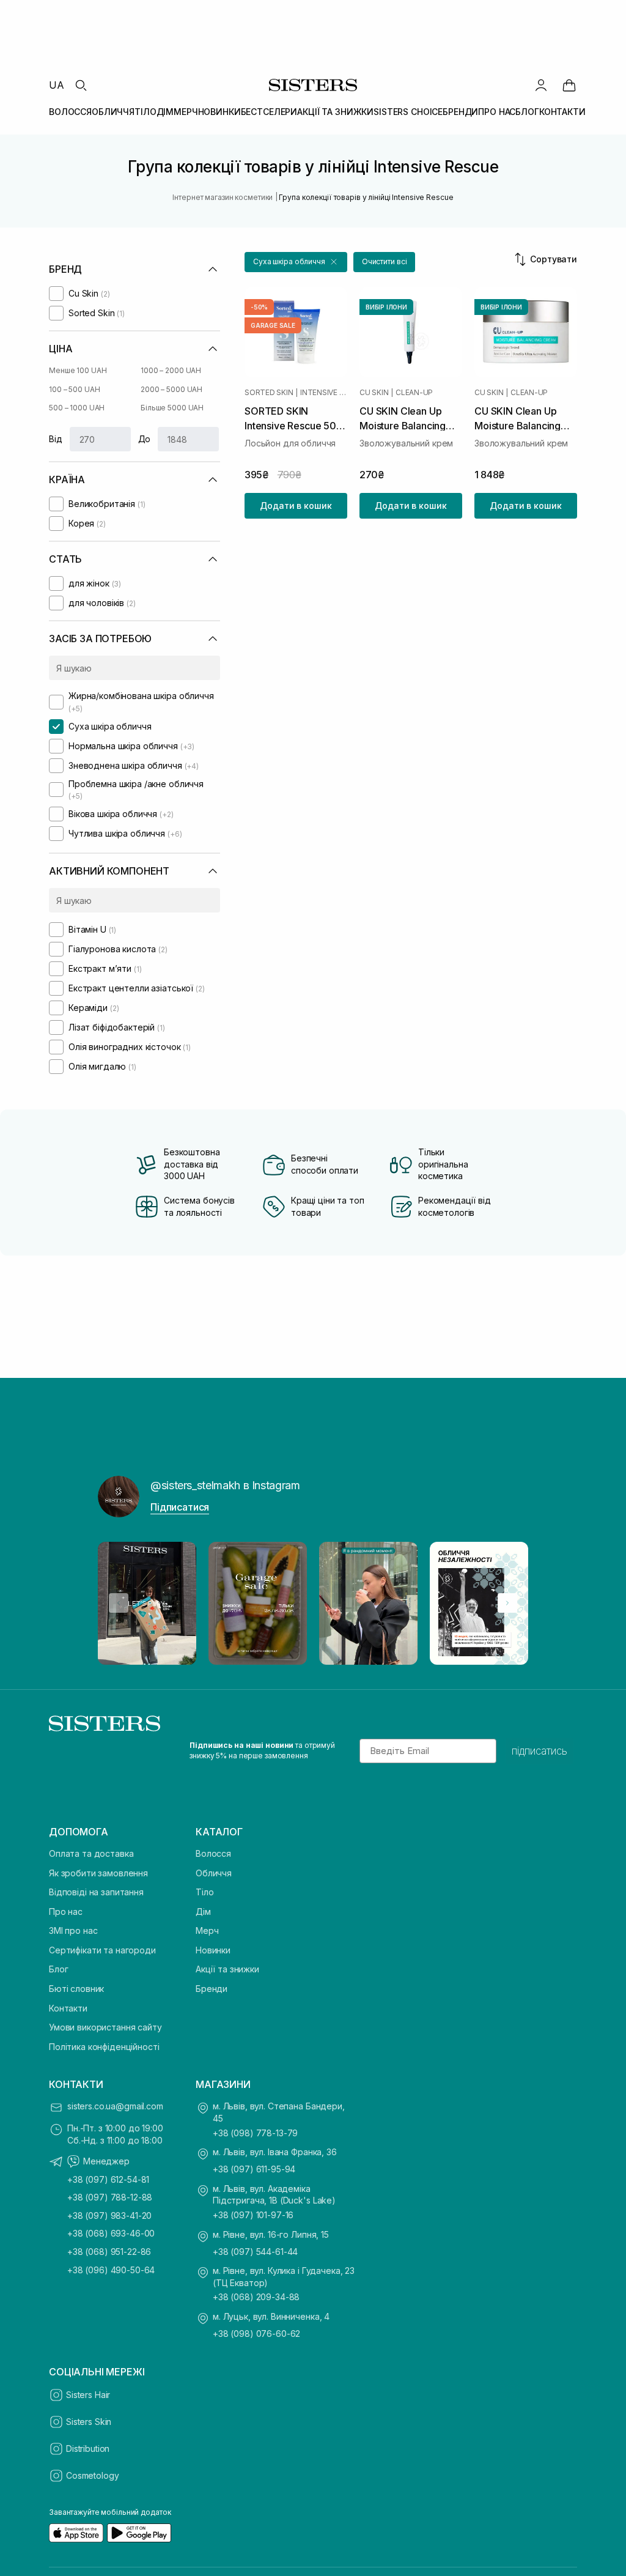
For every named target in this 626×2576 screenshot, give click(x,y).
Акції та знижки (227, 1969)
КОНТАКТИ (562, 112)
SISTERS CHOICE (408, 112)
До (145, 439)
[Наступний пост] (507, 1603)
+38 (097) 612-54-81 (108, 2179)
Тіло (204, 1892)
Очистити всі (385, 261)
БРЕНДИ (460, 112)
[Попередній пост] (119, 1603)
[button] (296, 262)
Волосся (213, 1853)
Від (56, 439)
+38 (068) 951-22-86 (109, 2252)
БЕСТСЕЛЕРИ (269, 112)
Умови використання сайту (105, 2027)
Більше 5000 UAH (172, 408)
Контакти (68, 2008)
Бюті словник (76, 1989)
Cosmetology (92, 2475)
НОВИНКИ (219, 112)
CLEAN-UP (414, 393)
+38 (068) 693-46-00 (111, 2233)
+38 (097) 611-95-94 (254, 2169)
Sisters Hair (88, 2395)
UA (57, 85)
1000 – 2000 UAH (171, 370)
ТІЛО (145, 112)
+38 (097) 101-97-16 (253, 2215)
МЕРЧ (186, 112)
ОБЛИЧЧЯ (113, 112)
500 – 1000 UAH (77, 408)
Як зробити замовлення (98, 1873)
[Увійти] (541, 85)
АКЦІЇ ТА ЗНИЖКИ (335, 112)
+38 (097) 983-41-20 (109, 2215)
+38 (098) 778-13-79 (255, 2133)
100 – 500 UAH (74, 389)
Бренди (212, 1989)
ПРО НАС (497, 112)
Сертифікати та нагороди (102, 1950)
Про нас (66, 1912)
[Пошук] (81, 85)
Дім (203, 1912)
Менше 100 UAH (78, 370)
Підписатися (180, 1507)
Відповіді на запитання (96, 1892)
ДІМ (165, 112)
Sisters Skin (89, 2422)
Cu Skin (374, 393)
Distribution (88, 2448)
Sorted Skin (269, 393)
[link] (569, 85)
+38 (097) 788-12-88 (110, 2197)
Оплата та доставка (91, 1853)
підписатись (539, 1751)
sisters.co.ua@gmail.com (115, 2106)
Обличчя (214, 1873)
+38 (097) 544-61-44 (255, 2252)
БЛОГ (527, 112)
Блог (58, 1969)
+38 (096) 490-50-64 (111, 2270)
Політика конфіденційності (104, 2047)
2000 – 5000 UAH (171, 389)
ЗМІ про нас (73, 1930)
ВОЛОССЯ (70, 112)
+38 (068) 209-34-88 (256, 2297)
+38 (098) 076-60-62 (256, 2334)
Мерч (207, 1930)
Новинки (213, 1950)
